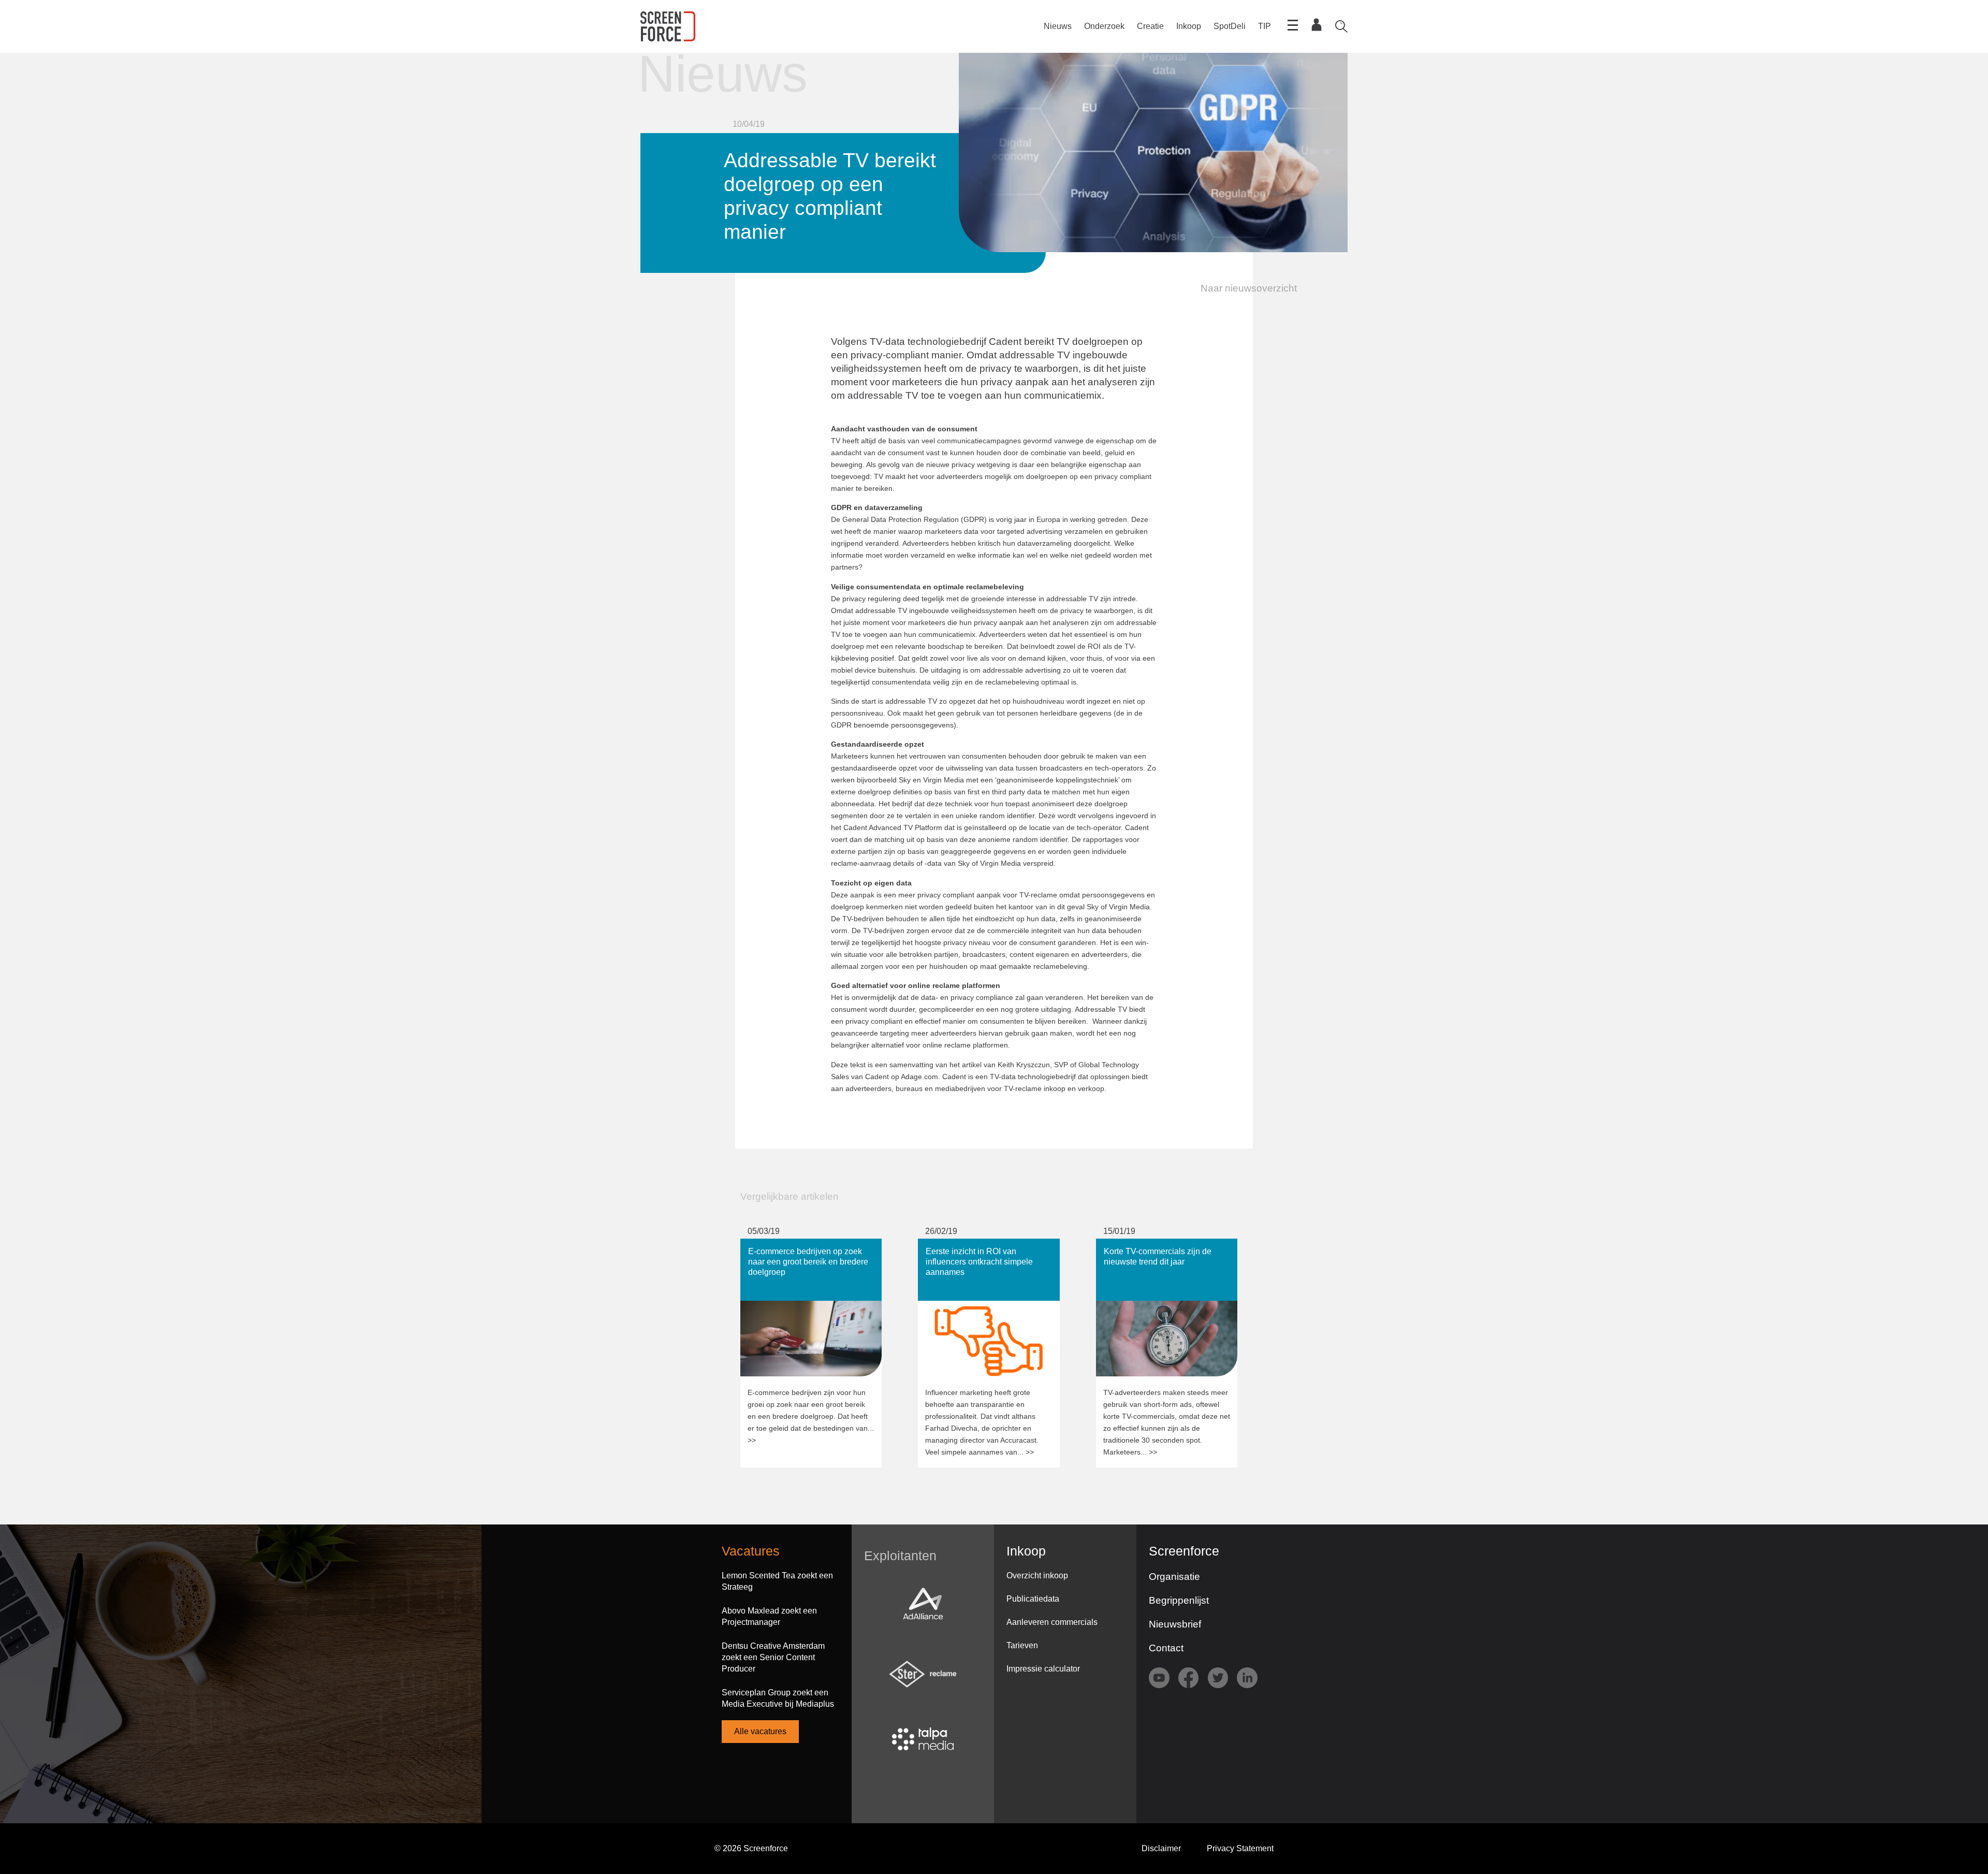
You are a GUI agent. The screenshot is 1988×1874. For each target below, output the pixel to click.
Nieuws (1058, 26)
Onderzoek (1104, 26)
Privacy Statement (1240, 1848)
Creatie (1150, 26)
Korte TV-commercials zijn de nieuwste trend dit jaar (1150, 1249)
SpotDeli (1230, 26)
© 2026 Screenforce (751, 1848)
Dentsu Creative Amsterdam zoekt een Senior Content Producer (773, 1657)
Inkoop (1189, 26)
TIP (1265, 26)
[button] (1242, 288)
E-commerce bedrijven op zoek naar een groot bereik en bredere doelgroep (811, 1249)
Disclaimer (1161, 1848)
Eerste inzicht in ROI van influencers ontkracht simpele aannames (984, 1249)
